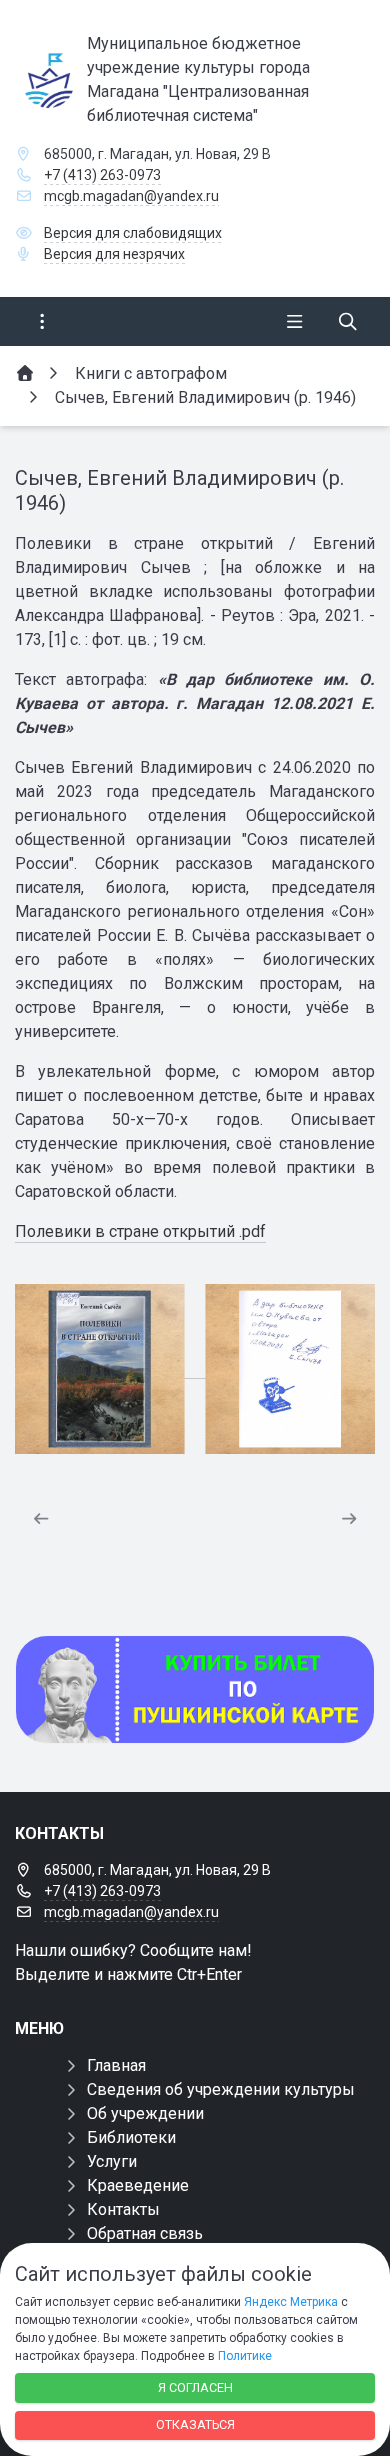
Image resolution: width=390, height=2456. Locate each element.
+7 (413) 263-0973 (102, 175)
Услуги (112, 2161)
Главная (116, 2065)
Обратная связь (145, 2233)
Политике (245, 2356)
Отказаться (195, 2424)
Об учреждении (145, 2113)
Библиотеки (131, 2137)
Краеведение (138, 2185)
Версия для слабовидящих (133, 233)
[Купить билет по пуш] (195, 1689)
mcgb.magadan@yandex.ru (131, 196)
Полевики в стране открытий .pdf (140, 1231)
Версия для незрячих (114, 254)
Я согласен (195, 2387)
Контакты (123, 2209)
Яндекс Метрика (291, 2302)
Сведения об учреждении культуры (221, 2089)
